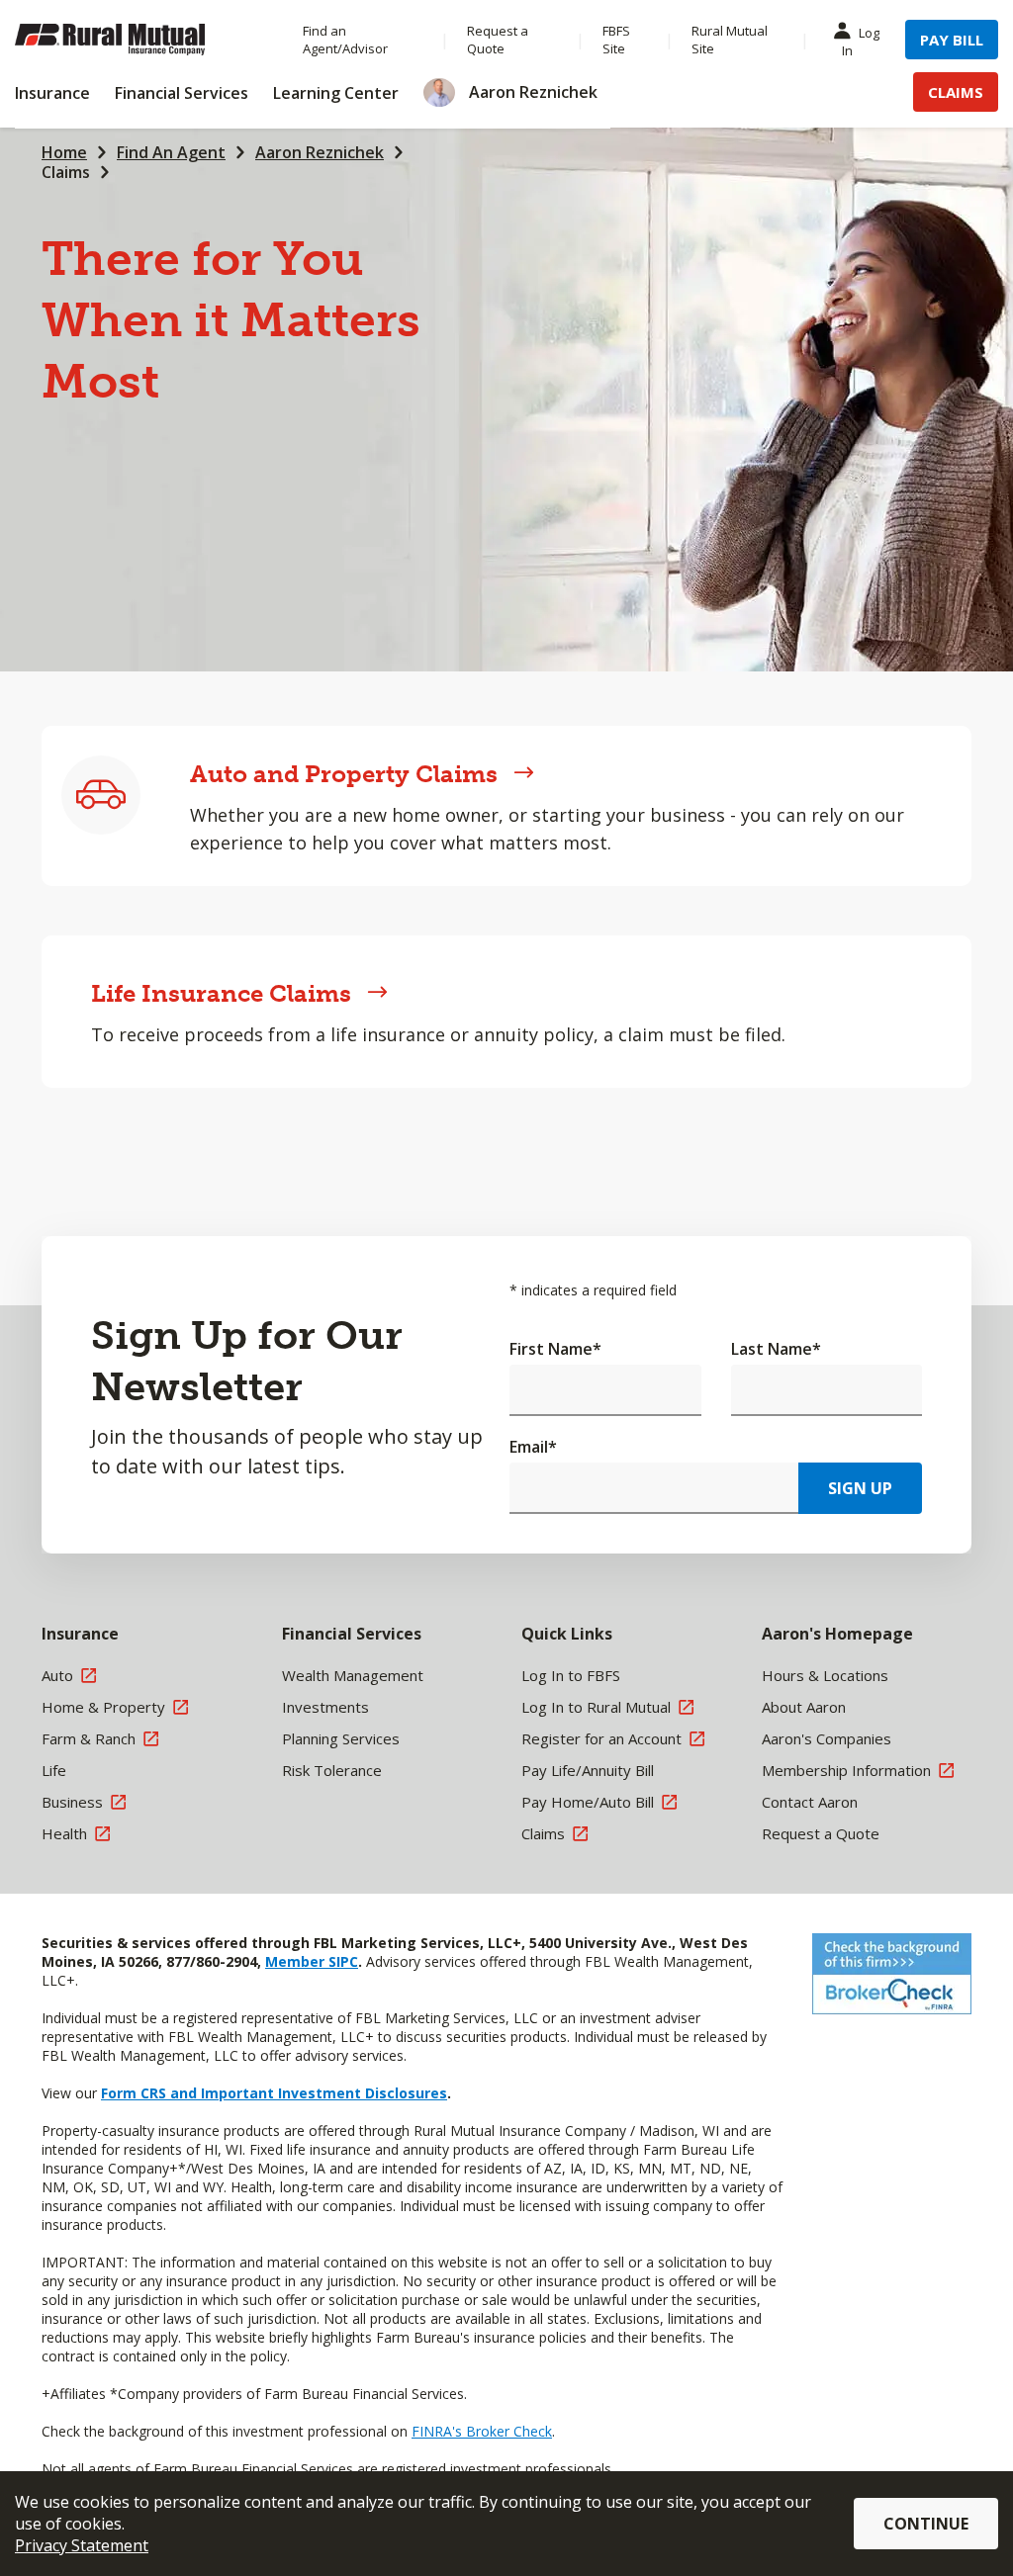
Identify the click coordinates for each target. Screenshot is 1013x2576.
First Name (555, 1349)
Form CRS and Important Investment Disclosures (274, 2093)
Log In (861, 42)
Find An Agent (171, 152)
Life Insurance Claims (221, 993)
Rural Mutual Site (730, 40)
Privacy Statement (82, 2545)
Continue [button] (926, 2524)
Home (64, 152)
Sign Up (860, 1488)
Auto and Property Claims (344, 774)
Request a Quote (498, 40)
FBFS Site (616, 40)
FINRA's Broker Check (482, 2431)
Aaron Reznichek (320, 152)
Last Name (776, 1349)
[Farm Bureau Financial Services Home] (139, 40)
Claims (956, 92)
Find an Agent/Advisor (345, 40)
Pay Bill (952, 40)
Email (533, 1447)
